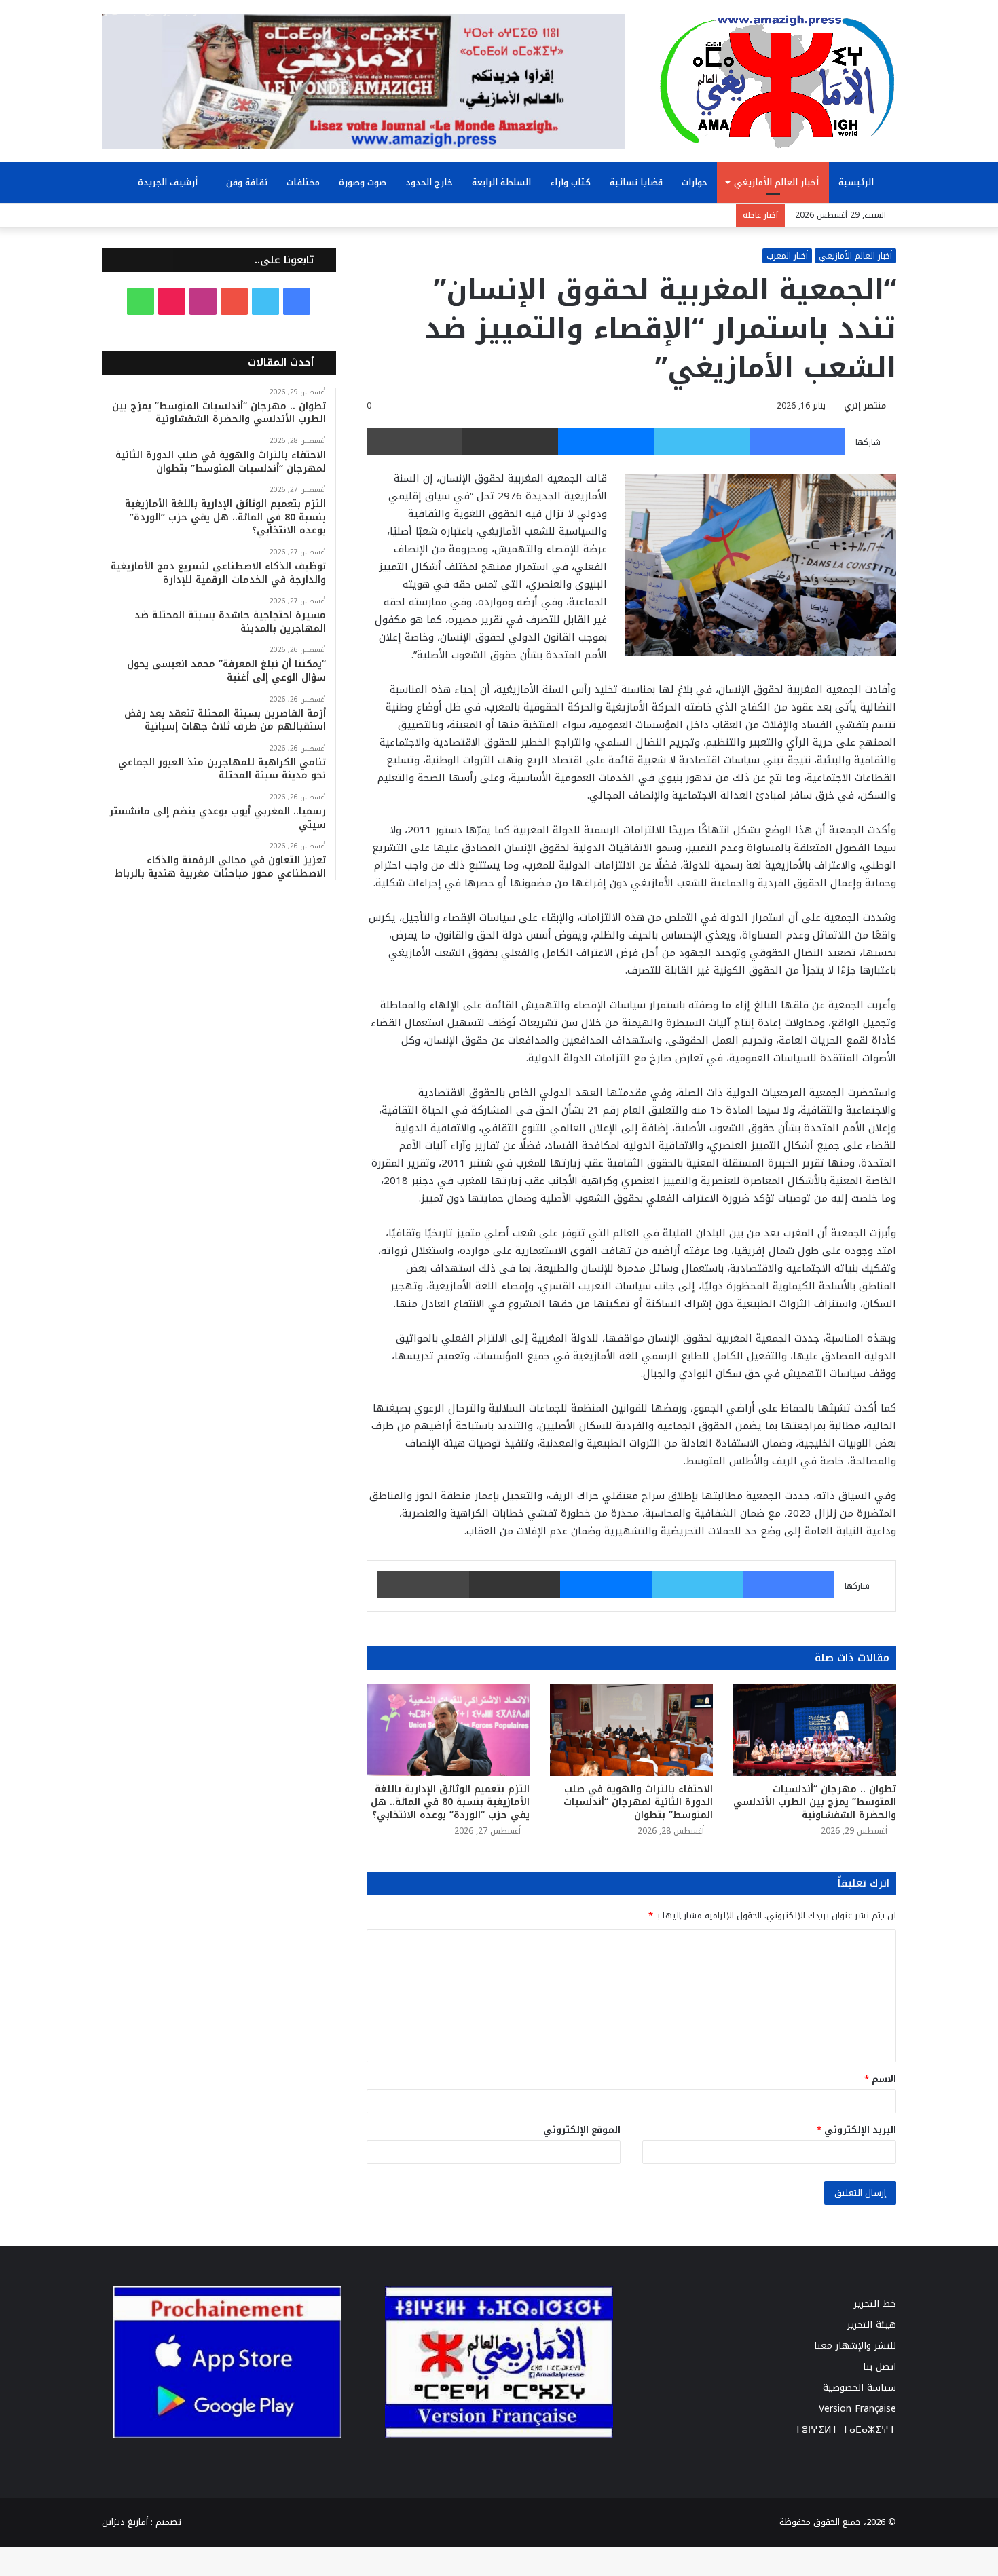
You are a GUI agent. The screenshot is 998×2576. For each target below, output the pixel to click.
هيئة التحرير (872, 2325)
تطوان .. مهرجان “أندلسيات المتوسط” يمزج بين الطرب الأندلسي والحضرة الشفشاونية (815, 1802)
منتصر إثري (865, 406)
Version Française (857, 2409)
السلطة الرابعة (501, 182)
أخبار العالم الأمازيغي (776, 182)
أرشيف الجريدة (169, 182)
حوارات (695, 182)
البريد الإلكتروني (856, 2130)
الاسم (880, 2079)
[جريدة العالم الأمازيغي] (777, 81)
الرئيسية (857, 182)
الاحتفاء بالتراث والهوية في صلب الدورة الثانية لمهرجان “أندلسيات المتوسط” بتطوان (638, 1802)
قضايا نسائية (636, 182)
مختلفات (303, 182)
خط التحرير (875, 2304)
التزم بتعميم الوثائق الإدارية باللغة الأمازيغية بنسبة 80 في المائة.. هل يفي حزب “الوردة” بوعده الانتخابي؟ (450, 1802)
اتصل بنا (880, 2367)
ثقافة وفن (247, 182)
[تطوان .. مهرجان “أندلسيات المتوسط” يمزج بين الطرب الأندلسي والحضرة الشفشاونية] (815, 1729)
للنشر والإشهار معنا (855, 2346)
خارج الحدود (429, 182)
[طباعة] (414, 441)
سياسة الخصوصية (860, 2388)
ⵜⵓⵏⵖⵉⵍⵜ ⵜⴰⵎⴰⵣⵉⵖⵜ (845, 2430)
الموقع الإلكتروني (582, 2130)
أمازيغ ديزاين (125, 2522)
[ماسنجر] (606, 441)
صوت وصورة (363, 182)
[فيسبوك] (797, 441)
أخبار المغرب (787, 256)
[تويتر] (702, 441)
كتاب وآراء (570, 182)
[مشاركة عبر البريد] (510, 441)
